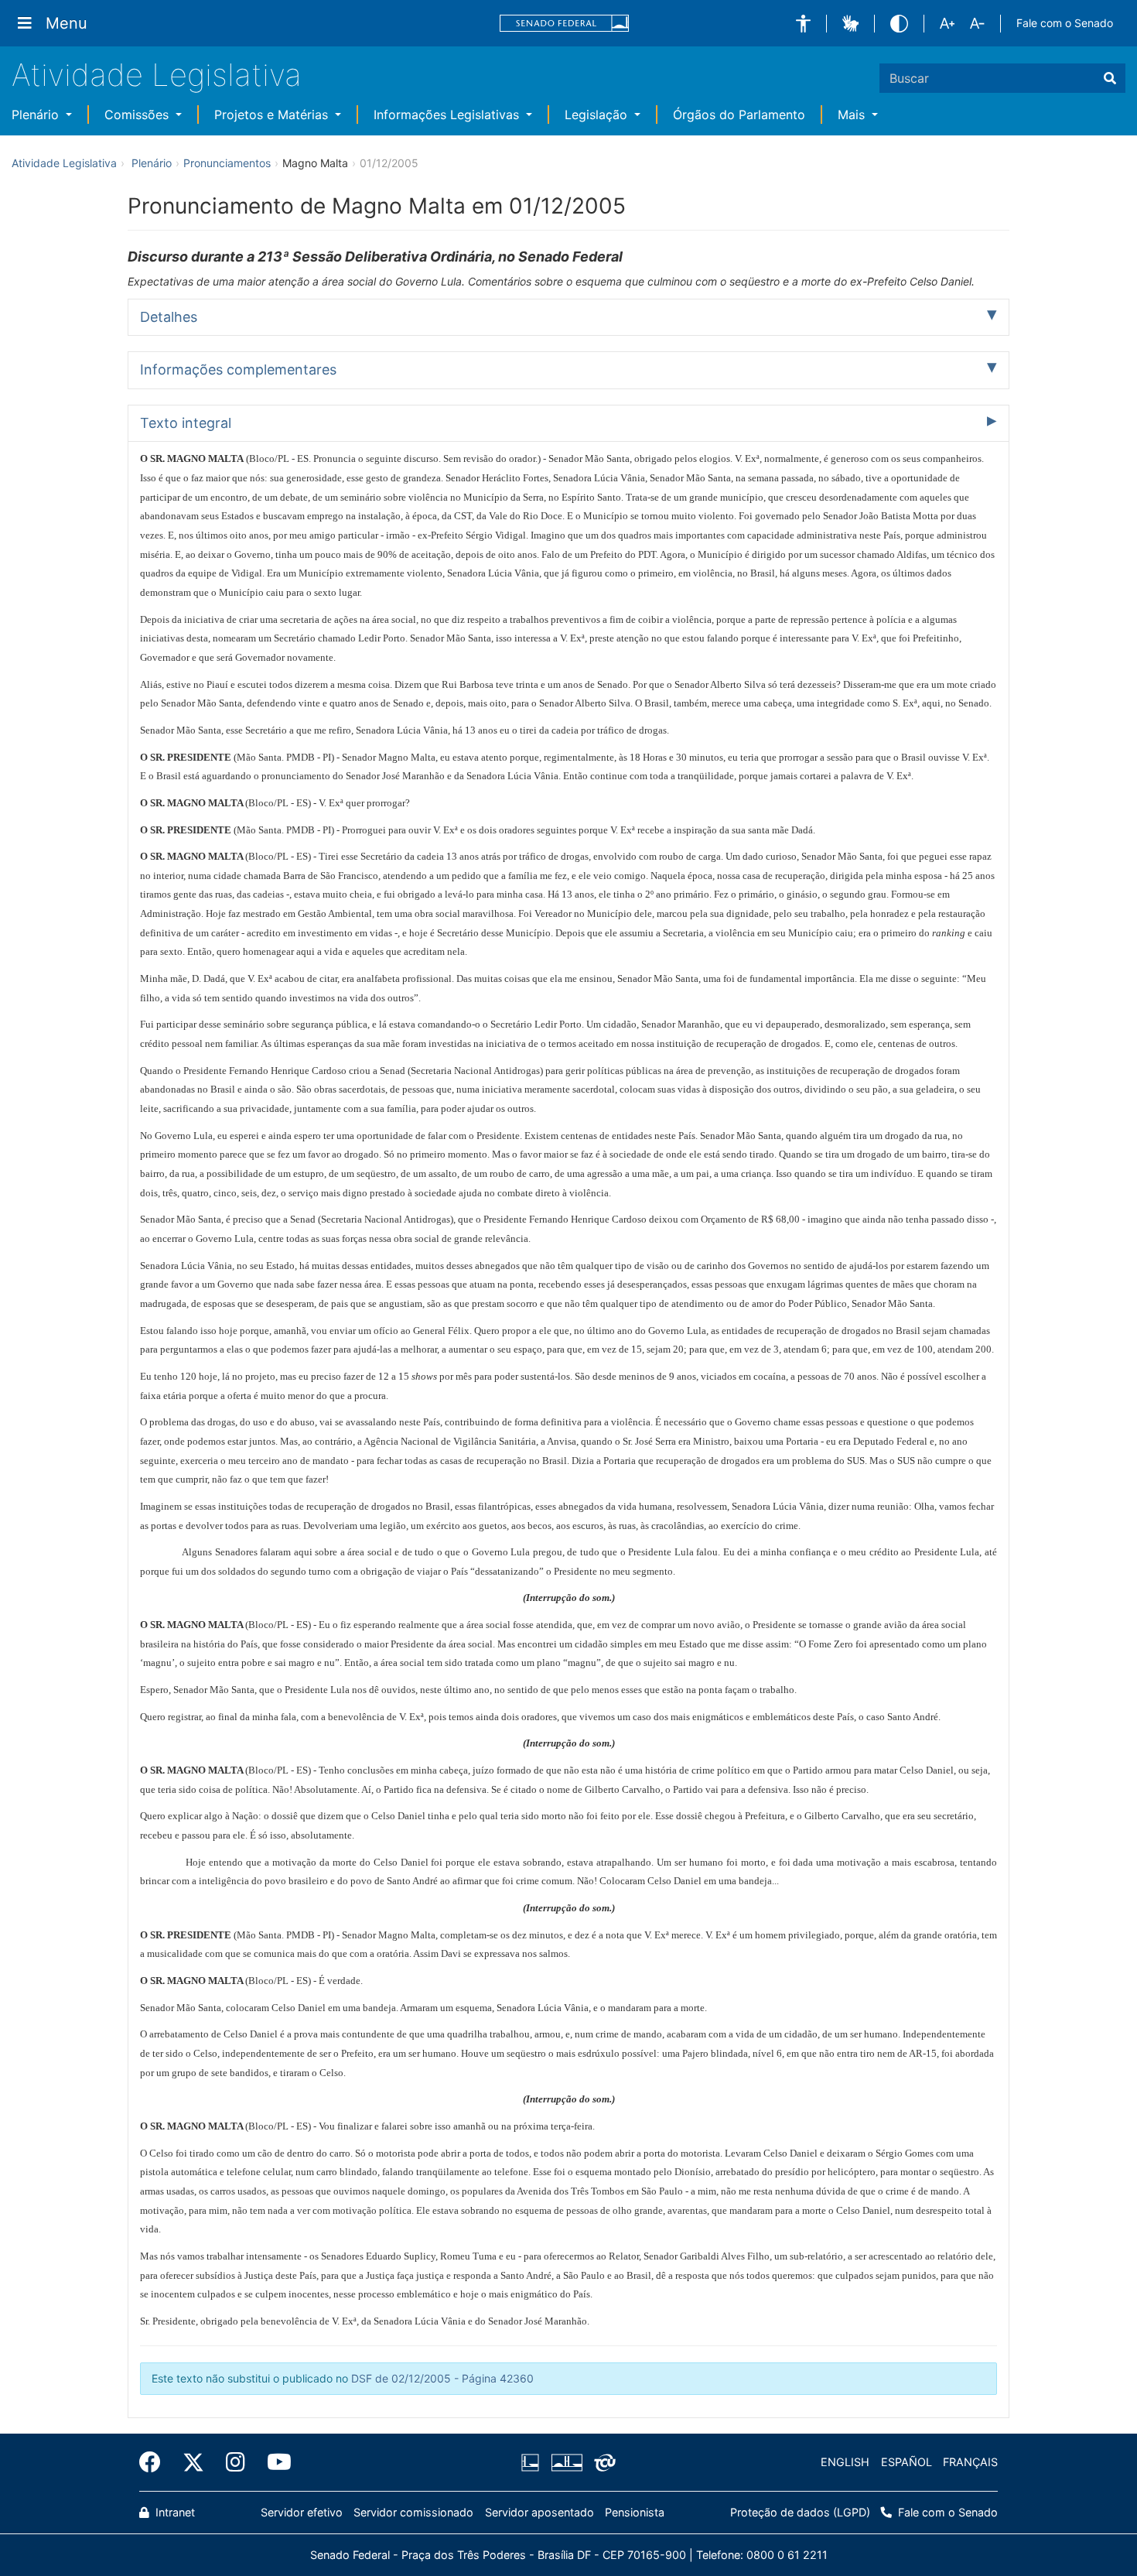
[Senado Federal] (565, 24)
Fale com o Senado (1065, 23)
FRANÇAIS (970, 2462)
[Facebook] (155, 2462)
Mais (853, 115)
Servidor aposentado (539, 2512)
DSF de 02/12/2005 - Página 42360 (442, 2378)
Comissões (138, 115)
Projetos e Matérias (273, 115)
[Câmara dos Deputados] (533, 2462)
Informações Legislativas (448, 115)
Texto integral (186, 423)
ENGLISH (845, 2462)
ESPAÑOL (907, 2462)
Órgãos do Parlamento (739, 115)
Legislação (598, 115)
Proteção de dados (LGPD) (800, 2512)
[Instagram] (236, 2462)
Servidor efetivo (302, 2512)
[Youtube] (274, 2462)
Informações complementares (238, 369)
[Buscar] (1110, 78)
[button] (803, 24)
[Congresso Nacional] (566, 2462)
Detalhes (169, 317)
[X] (193, 2462)
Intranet (174, 2512)
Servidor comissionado (413, 2512)
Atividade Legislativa (157, 75)
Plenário (37, 115)
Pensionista (635, 2512)
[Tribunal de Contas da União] (602, 2462)
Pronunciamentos (227, 163)
